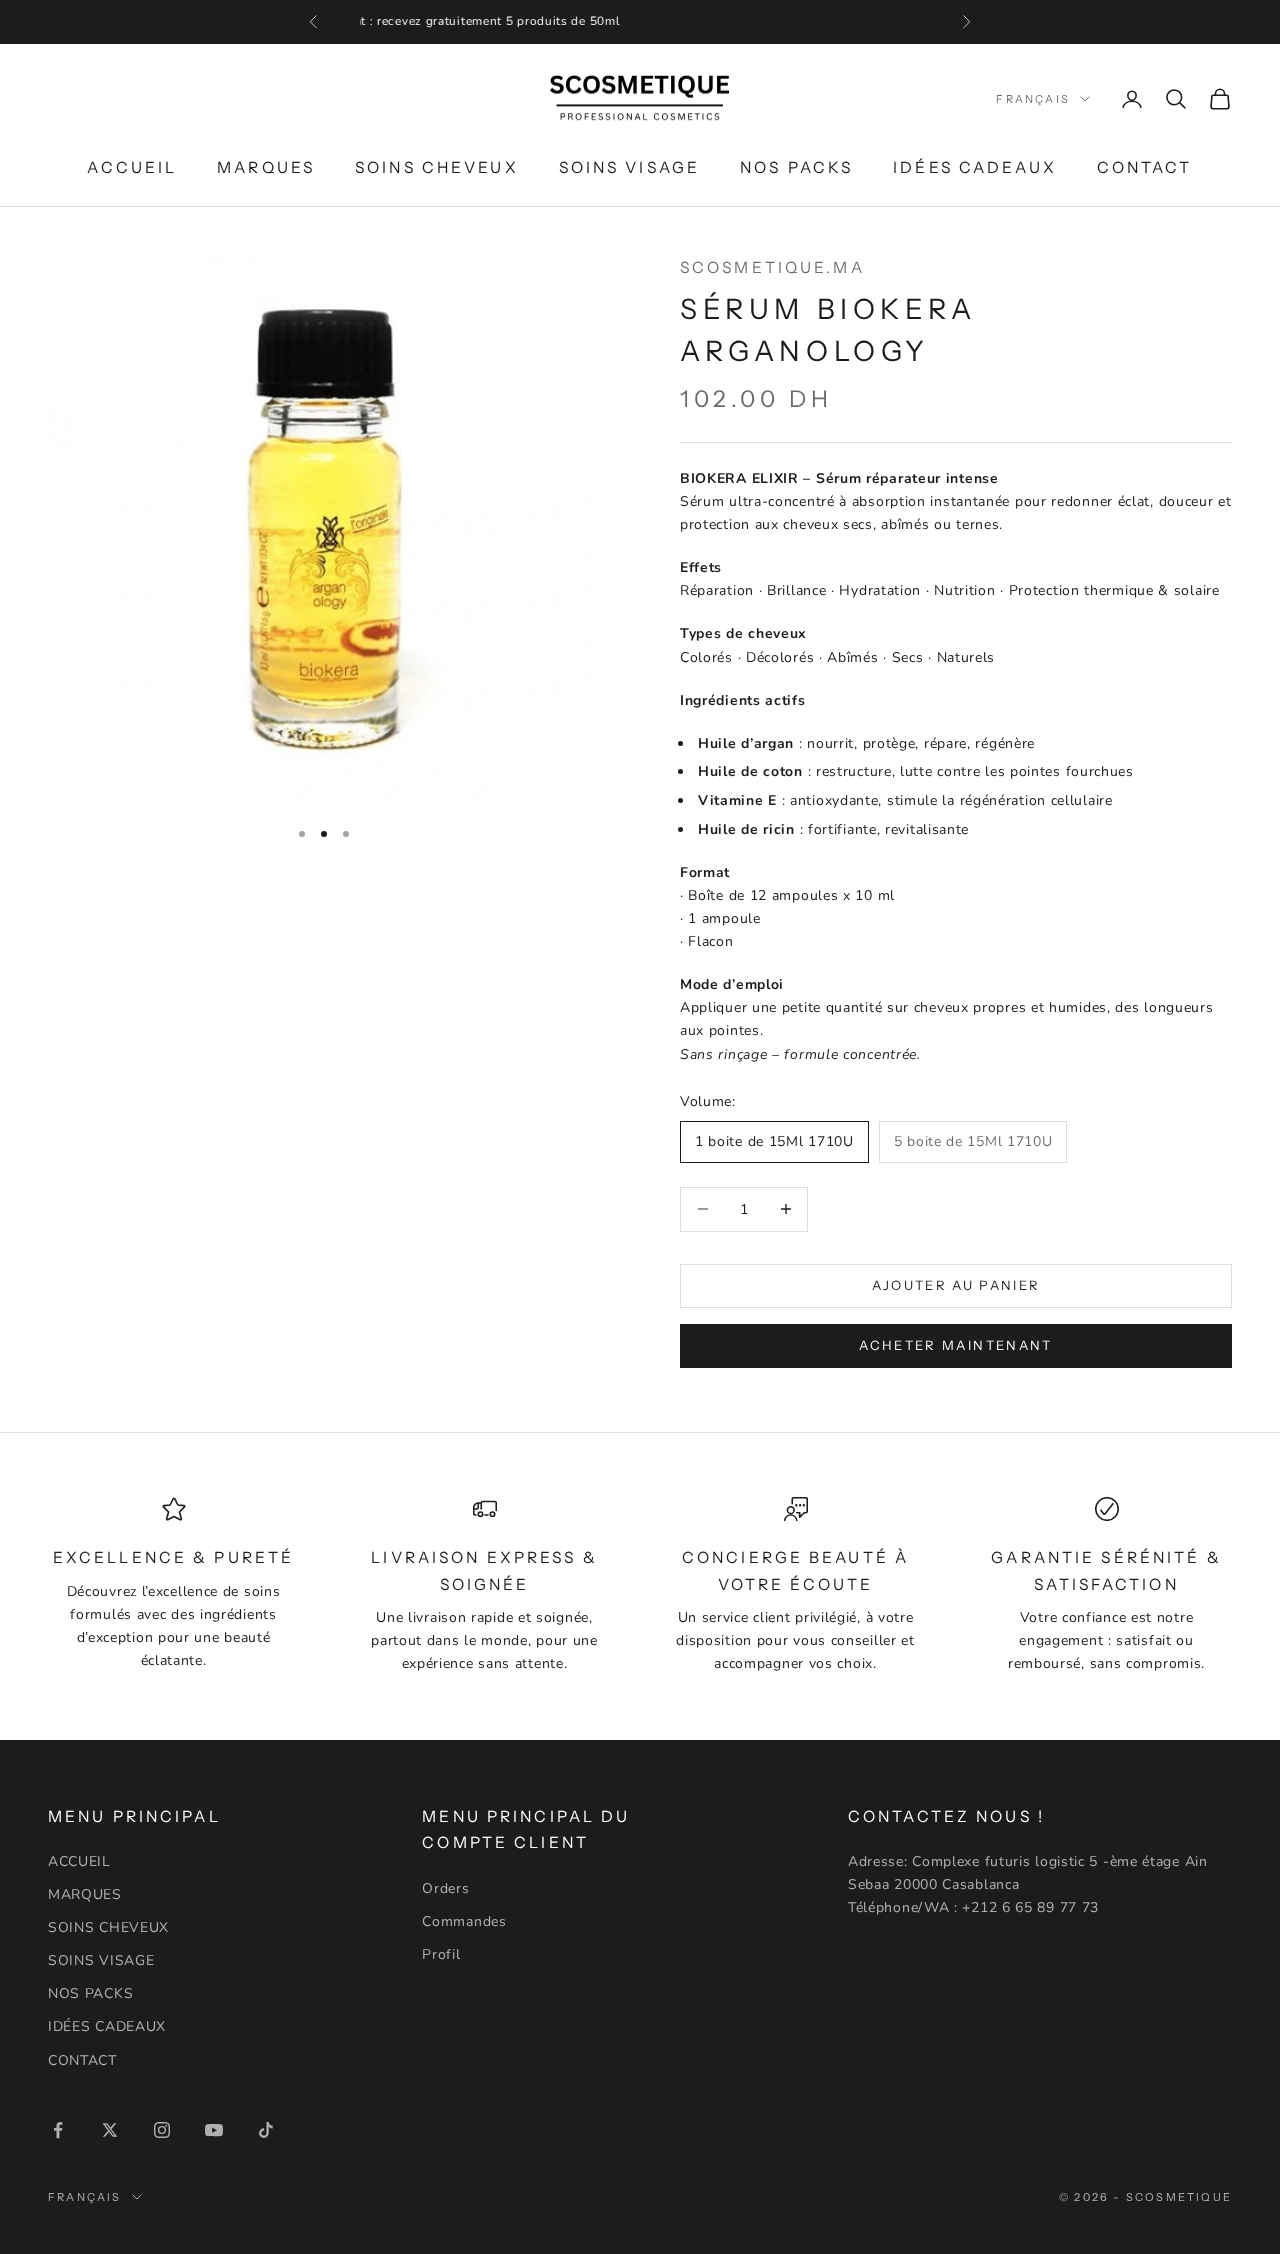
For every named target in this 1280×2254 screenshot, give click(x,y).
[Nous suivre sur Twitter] (110, 2130)
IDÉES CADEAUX (975, 166)
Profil (441, 1954)
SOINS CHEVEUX (437, 166)
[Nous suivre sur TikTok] (266, 2130)
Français (1033, 99)
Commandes (464, 1921)
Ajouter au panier (956, 1285)
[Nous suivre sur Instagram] (162, 2130)
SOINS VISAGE (629, 166)
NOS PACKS (796, 166)
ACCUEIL (132, 166)
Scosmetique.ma (772, 267)
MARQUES (266, 166)
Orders (445, 1888)
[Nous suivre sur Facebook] (58, 2130)
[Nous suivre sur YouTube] (214, 2130)
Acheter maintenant (955, 1345)
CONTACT (1145, 166)
